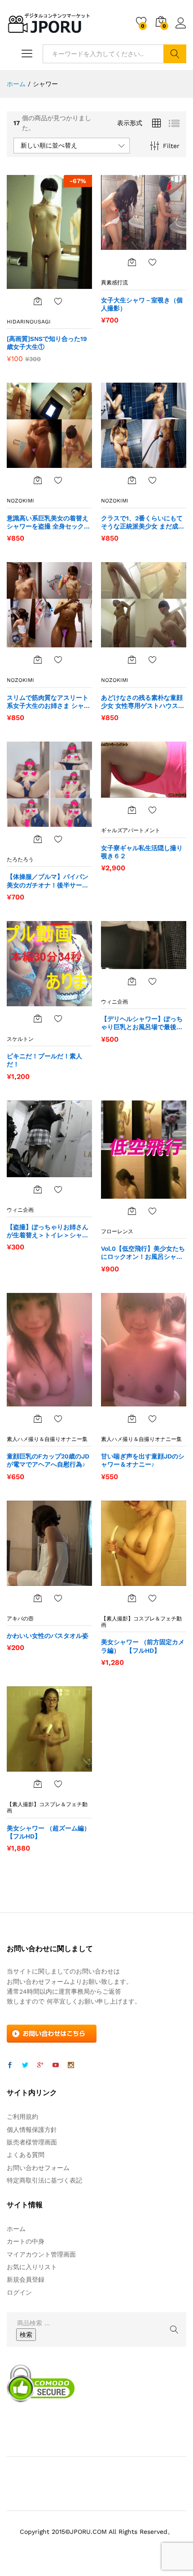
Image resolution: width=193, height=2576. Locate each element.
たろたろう (20, 860)
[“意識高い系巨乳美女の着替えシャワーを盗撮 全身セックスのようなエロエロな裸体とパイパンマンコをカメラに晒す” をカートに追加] (38, 480)
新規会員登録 (26, 2279)
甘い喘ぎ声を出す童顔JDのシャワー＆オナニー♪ (143, 1460)
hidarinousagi (29, 322)
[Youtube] (56, 2065)
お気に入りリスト (32, 2267)
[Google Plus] (40, 2065)
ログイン (181, 29)
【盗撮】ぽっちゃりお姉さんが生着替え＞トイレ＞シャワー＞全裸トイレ (48, 1231)
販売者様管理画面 (32, 2142)
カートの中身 (26, 2241)
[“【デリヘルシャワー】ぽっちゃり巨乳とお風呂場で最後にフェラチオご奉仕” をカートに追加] (132, 981)
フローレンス (117, 1231)
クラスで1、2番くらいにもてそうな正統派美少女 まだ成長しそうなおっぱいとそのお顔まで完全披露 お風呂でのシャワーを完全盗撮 (143, 522)
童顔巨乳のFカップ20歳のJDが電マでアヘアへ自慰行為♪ (48, 1460)
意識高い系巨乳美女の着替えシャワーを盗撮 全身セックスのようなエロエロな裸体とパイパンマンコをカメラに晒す (48, 522)
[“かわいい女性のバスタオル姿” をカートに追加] (38, 1598)
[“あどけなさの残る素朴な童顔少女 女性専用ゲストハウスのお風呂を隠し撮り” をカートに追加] (132, 659)
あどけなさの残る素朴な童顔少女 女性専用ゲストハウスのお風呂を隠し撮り (143, 702)
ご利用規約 (22, 2117)
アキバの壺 (20, 1619)
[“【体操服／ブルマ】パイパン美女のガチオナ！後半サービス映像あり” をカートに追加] (38, 839)
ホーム (16, 2229)
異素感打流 (114, 283)
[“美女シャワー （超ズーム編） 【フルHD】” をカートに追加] (38, 1784)
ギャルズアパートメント (131, 830)
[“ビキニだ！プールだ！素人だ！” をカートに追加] (38, 1018)
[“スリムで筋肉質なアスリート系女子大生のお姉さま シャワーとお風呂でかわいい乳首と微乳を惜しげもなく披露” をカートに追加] (38, 659)
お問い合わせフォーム (38, 2168)
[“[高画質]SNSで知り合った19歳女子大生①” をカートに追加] (38, 301)
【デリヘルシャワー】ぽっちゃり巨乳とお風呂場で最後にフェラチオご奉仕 (142, 1023)
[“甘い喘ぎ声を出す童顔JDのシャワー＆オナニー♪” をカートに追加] (132, 1419)
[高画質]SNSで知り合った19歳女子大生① (47, 343)
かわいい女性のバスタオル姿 (48, 1636)
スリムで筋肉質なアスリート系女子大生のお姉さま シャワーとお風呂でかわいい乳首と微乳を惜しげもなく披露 (48, 702)
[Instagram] (71, 2065)
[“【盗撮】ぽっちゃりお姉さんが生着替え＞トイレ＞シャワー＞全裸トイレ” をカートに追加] (38, 1189)
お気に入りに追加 (58, 301)
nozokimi (20, 501)
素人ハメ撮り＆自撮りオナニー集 (47, 1439)
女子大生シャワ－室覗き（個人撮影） (142, 304)
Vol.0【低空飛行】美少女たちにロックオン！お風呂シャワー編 (143, 1253)
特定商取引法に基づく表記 (44, 2180)
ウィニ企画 (114, 1002)
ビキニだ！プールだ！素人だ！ (44, 1060)
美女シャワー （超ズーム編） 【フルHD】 (49, 1832)
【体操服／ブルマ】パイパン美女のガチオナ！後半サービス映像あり (48, 881)
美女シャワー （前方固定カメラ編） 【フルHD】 (143, 1646)
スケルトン (20, 1039)
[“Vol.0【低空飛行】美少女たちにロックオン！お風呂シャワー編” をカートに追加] (132, 1211)
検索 (175, 54)
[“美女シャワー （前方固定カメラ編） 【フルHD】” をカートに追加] (132, 1598)
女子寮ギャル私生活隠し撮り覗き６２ (142, 852)
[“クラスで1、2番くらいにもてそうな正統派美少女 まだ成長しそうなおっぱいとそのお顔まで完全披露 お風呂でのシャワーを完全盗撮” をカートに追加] (132, 480)
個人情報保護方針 (32, 2130)
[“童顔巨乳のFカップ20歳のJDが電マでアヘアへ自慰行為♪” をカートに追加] (38, 1419)
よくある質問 (26, 2155)
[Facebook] (10, 2065)
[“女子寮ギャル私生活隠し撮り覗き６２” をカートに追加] (132, 810)
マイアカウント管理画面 (41, 2254)
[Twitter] (25, 2065)
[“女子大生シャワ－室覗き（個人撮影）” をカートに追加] (132, 262)
